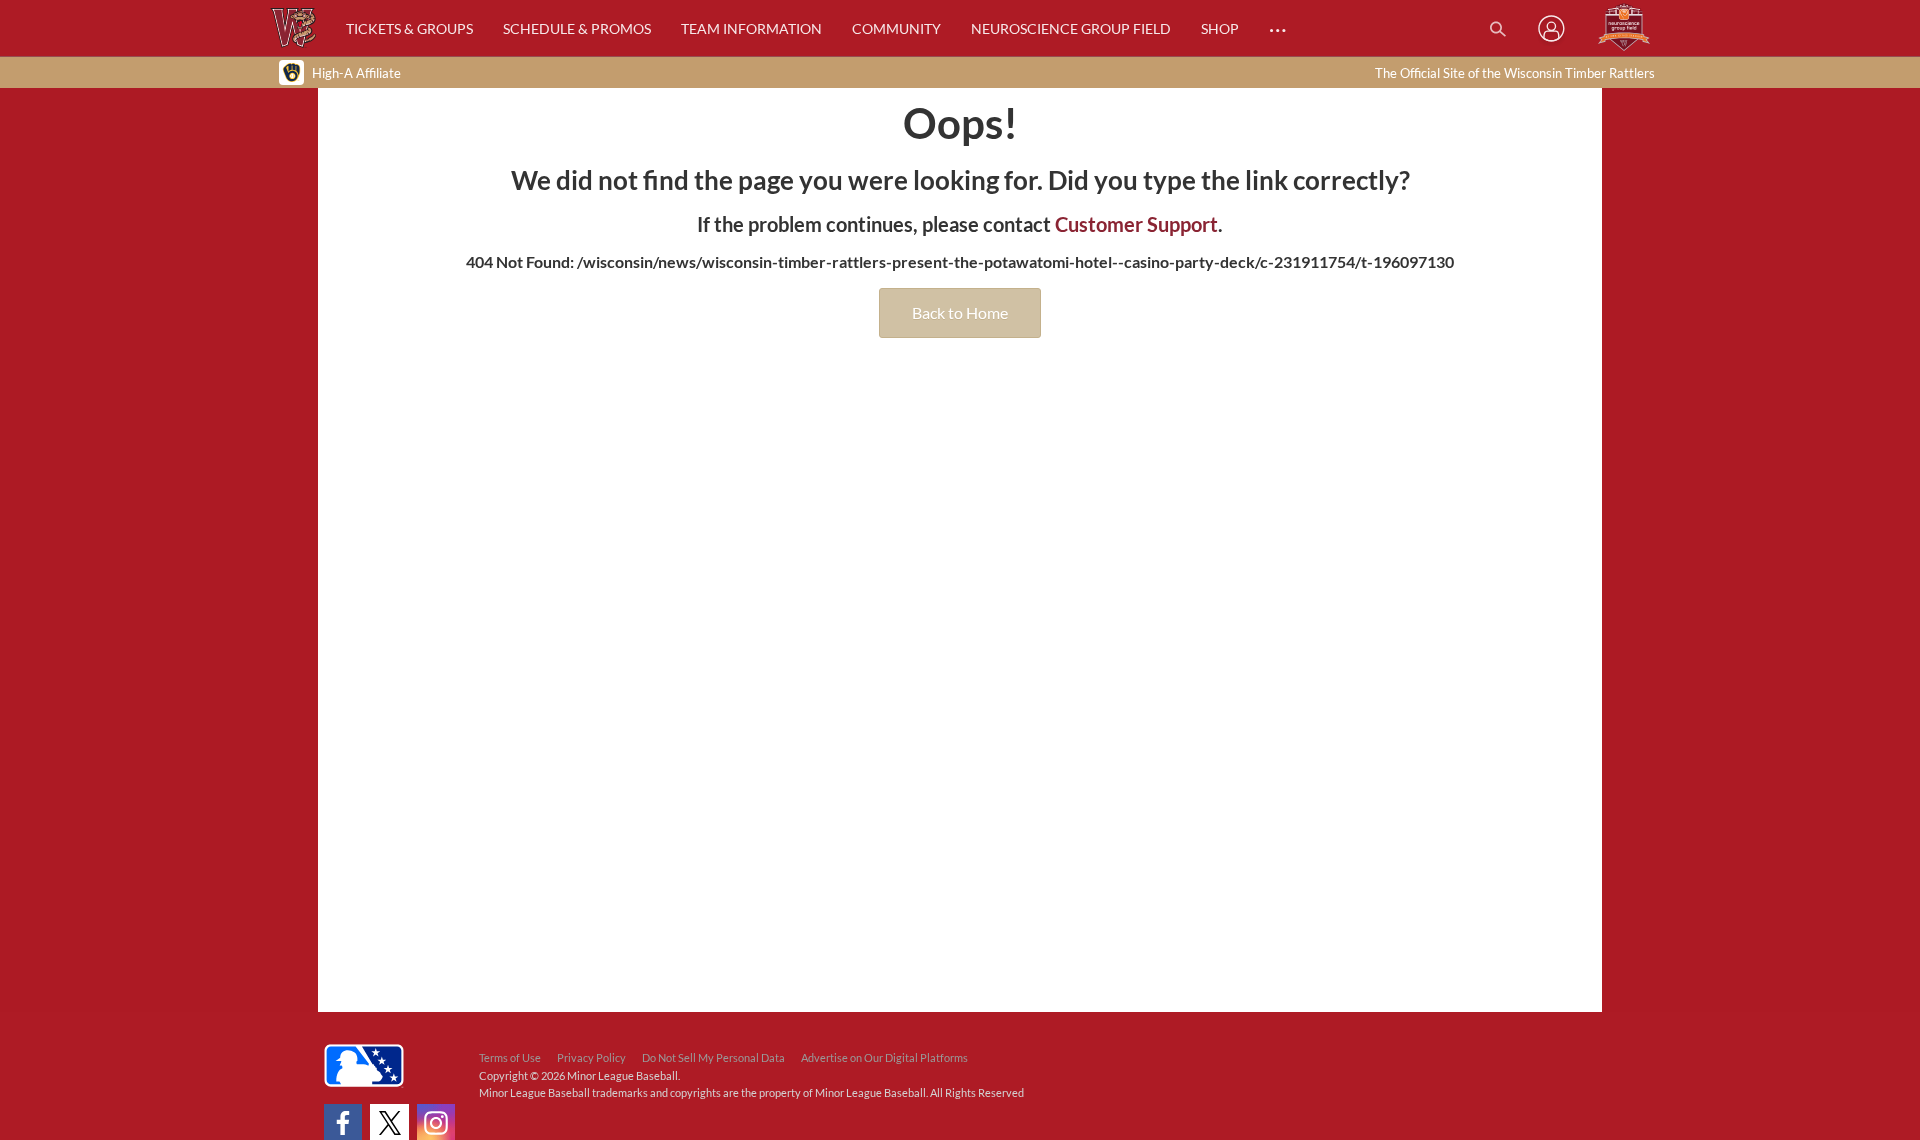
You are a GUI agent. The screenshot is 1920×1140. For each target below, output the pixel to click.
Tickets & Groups (409, 28)
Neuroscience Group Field (1071, 28)
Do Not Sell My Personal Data (713, 1057)
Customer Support (1136, 224)
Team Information (751, 28)
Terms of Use (510, 1057)
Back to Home (960, 312)
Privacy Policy (591, 1057)
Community (896, 28)
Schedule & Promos (577, 28)
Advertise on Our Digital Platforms (884, 1057)
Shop (1220, 28)
